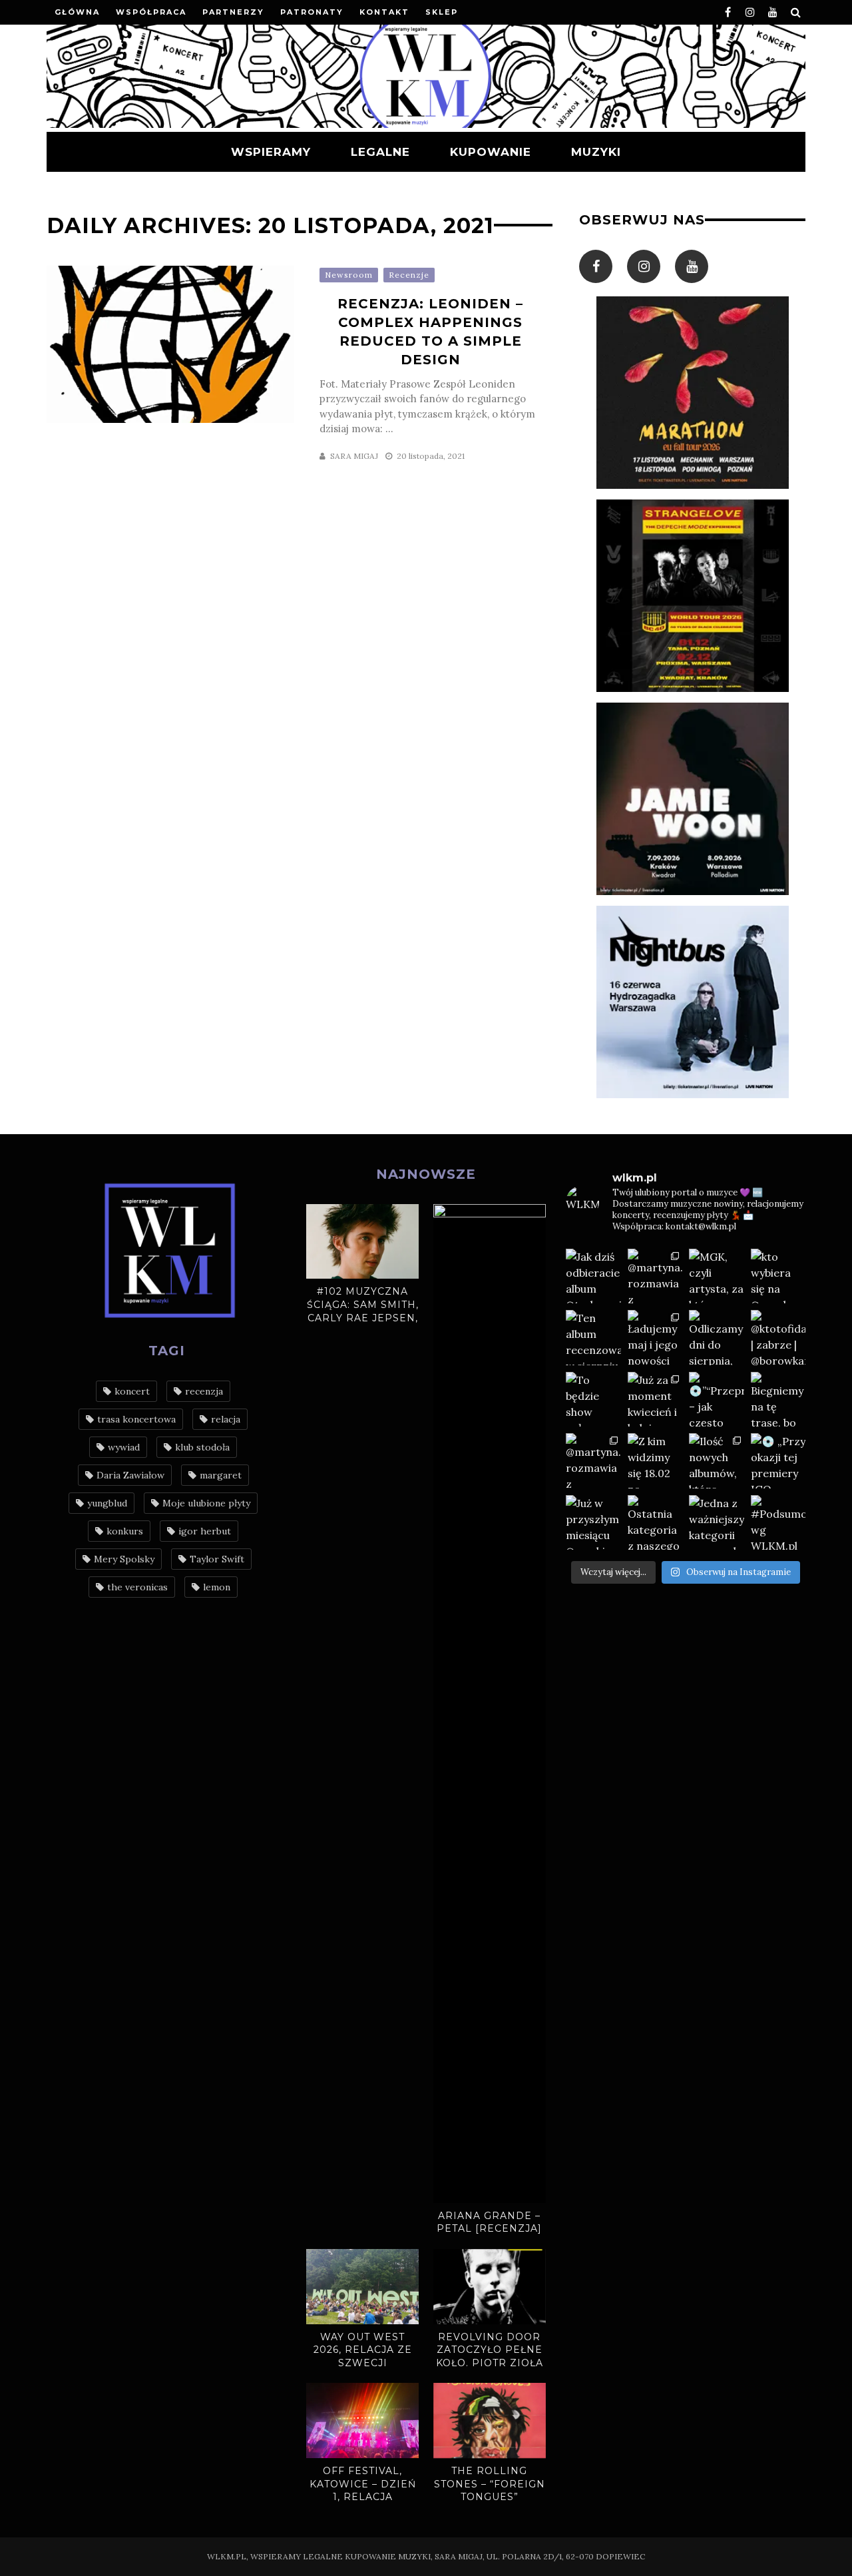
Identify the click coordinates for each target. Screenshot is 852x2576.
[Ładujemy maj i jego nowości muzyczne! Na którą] (655, 1338)
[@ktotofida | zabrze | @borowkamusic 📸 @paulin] (778, 1338)
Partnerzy (233, 12)
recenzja (204, 1391)
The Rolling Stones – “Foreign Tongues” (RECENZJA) (490, 2490)
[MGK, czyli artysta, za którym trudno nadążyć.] (717, 1276)
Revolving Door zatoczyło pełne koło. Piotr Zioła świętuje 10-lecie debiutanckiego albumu (490, 2370)
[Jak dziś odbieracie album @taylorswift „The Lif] (593, 1276)
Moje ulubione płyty (206, 1503)
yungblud (107, 1503)
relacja (226, 1419)
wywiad (124, 1447)
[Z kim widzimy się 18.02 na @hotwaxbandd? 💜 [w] (655, 1461)
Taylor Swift (217, 1559)
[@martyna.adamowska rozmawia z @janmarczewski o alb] (593, 1461)
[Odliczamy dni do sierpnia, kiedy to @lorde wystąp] (717, 1338)
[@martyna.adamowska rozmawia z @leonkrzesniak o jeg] (655, 1276)
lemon (217, 1587)
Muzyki (596, 152)
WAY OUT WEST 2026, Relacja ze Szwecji (363, 2350)
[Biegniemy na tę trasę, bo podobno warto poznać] (778, 1400)
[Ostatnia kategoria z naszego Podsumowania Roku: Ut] (655, 1523)
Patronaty (312, 12)
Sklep (442, 12)
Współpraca (151, 12)
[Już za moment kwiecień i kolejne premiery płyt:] (655, 1400)
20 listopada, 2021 (431, 456)
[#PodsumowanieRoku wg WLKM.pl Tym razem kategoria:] (778, 1523)
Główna (77, 12)
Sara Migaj (354, 456)
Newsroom (349, 275)
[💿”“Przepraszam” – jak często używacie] (717, 1400)
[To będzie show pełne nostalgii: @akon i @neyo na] (593, 1400)
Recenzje (409, 275)
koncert (132, 1391)
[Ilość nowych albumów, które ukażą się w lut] (717, 1461)
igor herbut (205, 1531)
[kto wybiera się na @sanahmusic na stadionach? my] (778, 1276)
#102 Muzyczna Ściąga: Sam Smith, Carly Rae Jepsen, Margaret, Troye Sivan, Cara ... (363, 1317)
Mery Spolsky (124, 1559)
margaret (221, 1475)
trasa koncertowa (136, 1419)
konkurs (125, 1531)
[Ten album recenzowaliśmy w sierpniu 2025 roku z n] (593, 1338)
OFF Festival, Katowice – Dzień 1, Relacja (363, 2484)
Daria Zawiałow (130, 1475)
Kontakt (384, 12)
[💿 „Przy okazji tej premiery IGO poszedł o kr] (778, 1461)
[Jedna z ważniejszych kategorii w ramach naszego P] (717, 1523)
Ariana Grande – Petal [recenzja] (489, 2222)
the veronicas (137, 1587)
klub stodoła (202, 1447)
